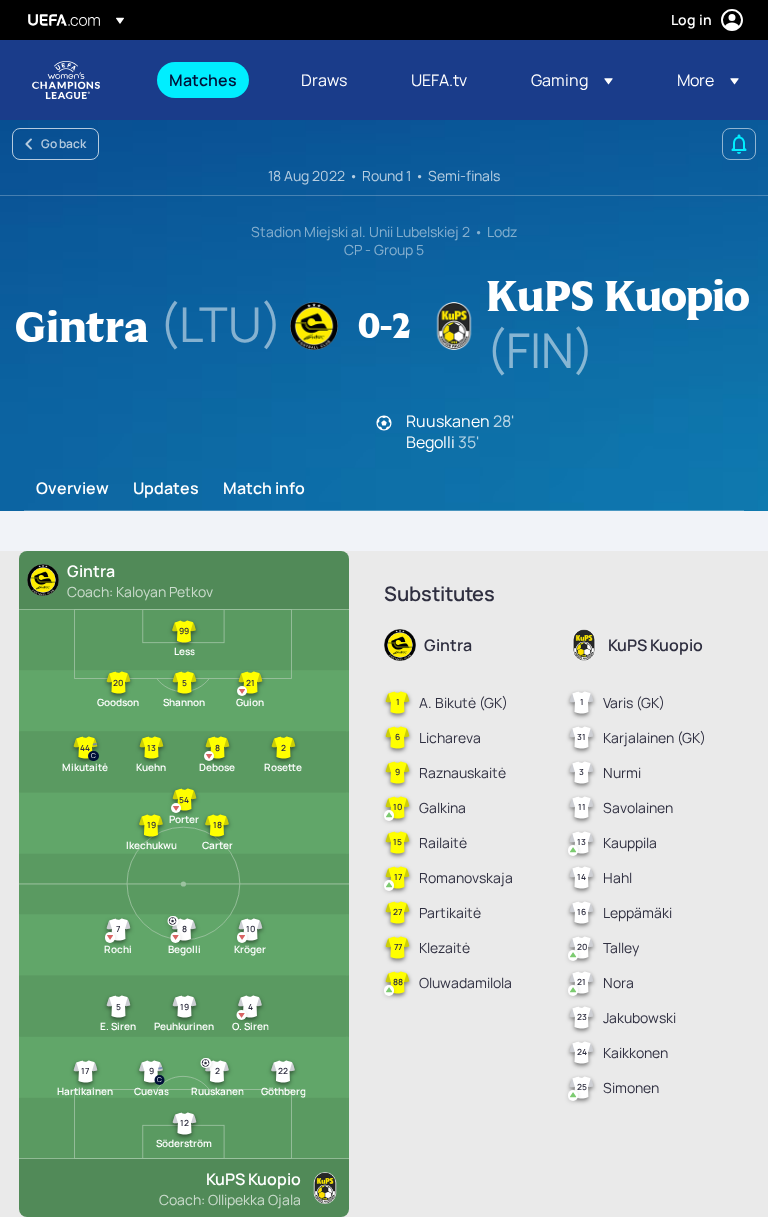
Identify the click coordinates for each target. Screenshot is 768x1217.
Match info (264, 489)
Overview (72, 489)
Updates (166, 489)
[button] (572, 80)
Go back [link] (63, 143)
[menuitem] (210, 80)
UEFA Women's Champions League (66, 80)
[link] (203, 80)
